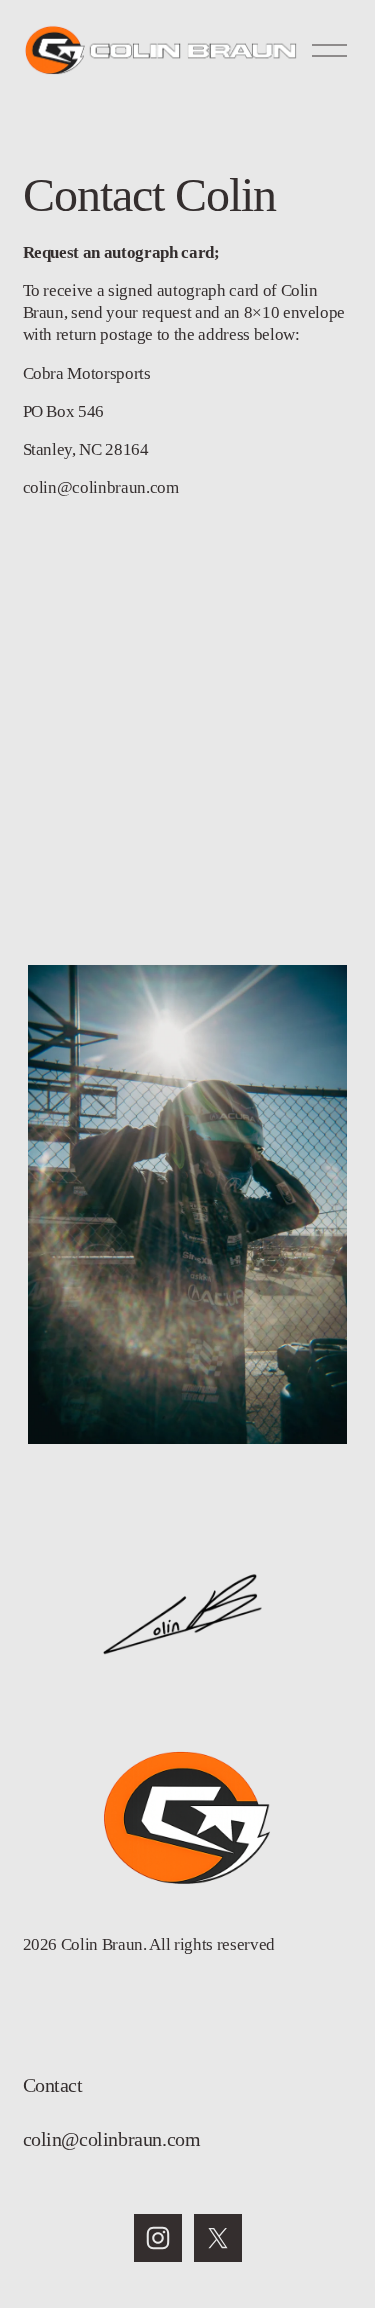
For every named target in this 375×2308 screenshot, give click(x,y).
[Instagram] (158, 2238)
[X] (218, 2238)
